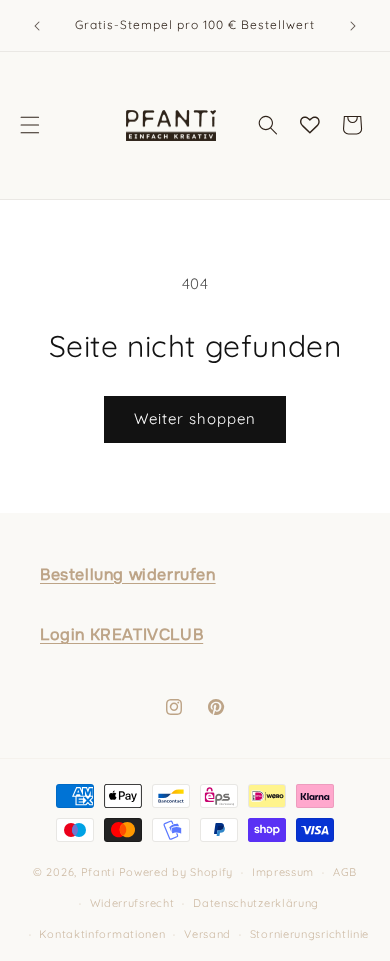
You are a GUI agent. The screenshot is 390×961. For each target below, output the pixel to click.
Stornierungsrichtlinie (309, 934)
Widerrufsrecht (132, 903)
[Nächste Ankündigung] (353, 26)
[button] (30, 125)
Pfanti (98, 872)
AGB (345, 872)
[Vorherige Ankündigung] (37, 26)
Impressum (283, 872)
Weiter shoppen (195, 418)
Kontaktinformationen (102, 934)
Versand (207, 934)
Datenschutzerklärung (256, 903)
